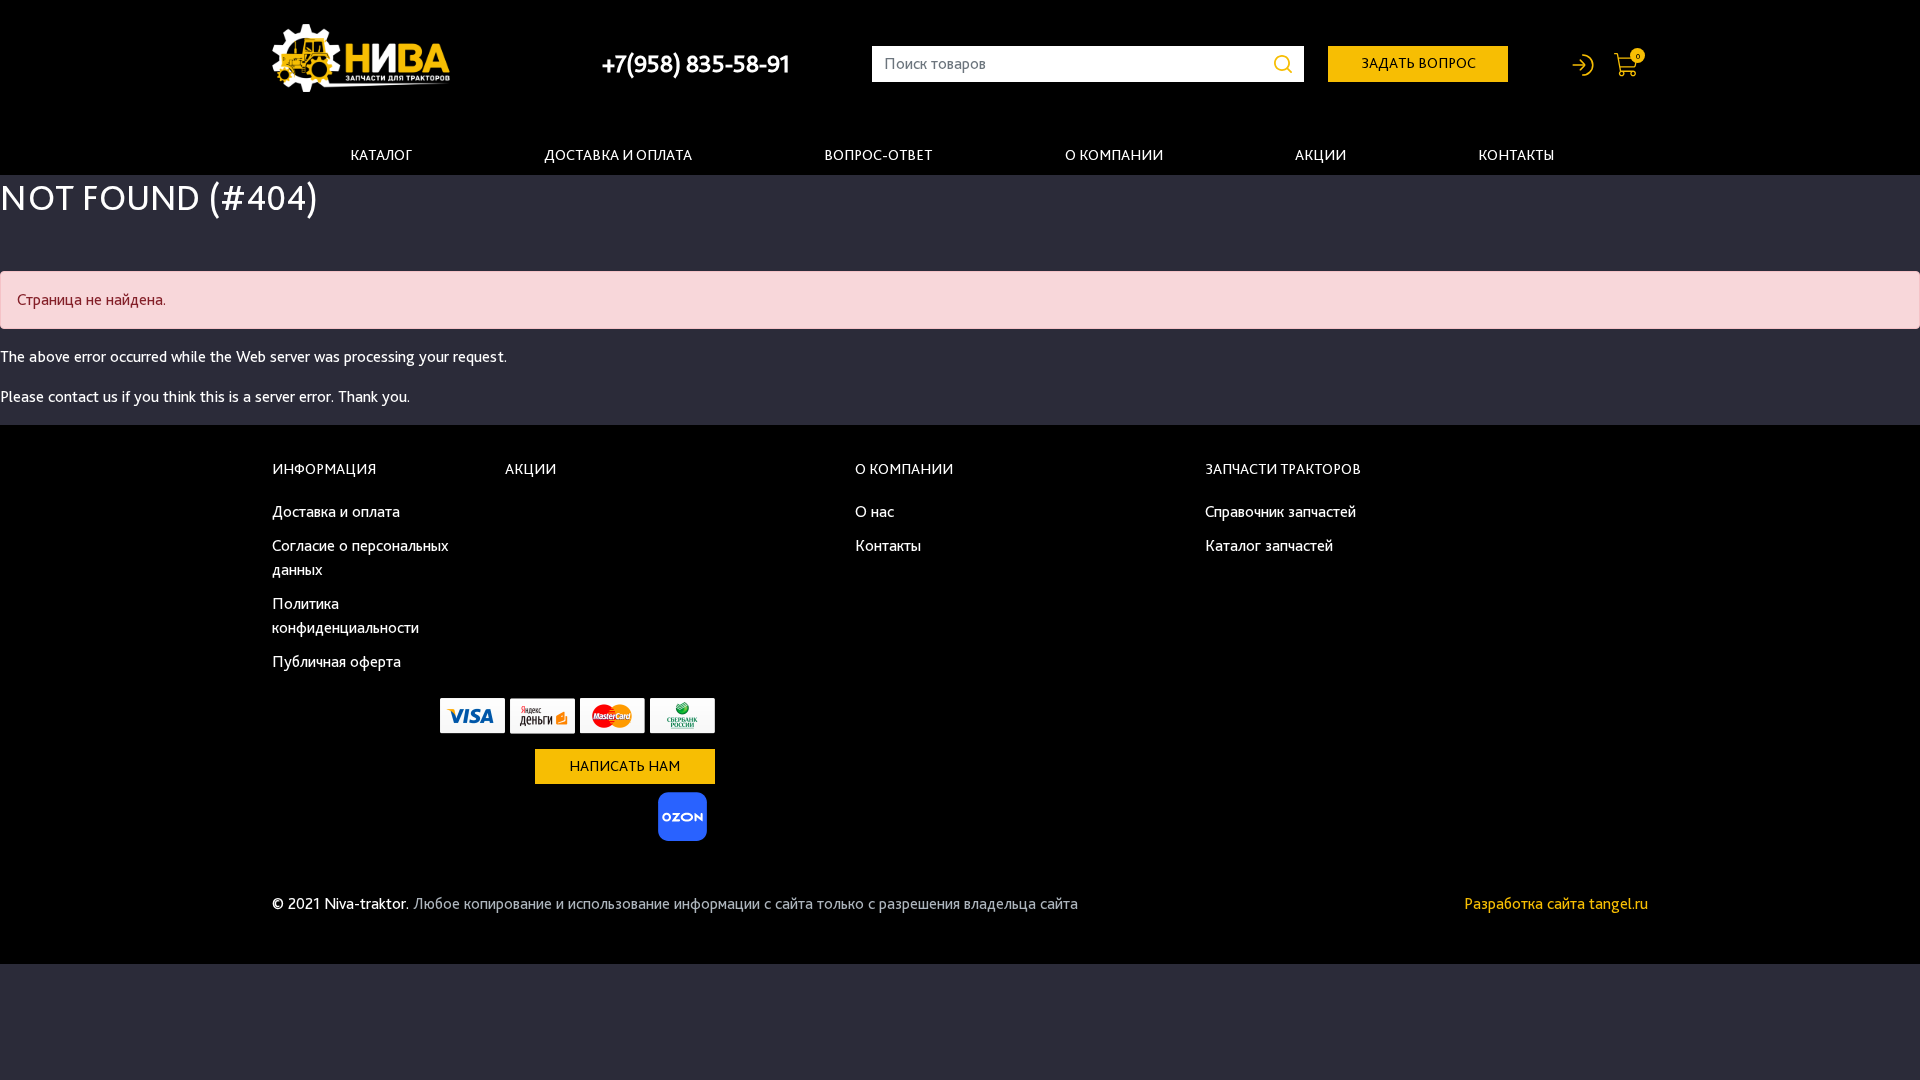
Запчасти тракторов (1283, 469)
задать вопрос (1418, 63)
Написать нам (624, 766)
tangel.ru (1618, 903)
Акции (1320, 155)
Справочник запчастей (1280, 511)
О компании (1114, 155)
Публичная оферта (336, 661)
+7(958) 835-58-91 (696, 63)
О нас (874, 511)
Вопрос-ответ (878, 155)
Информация (324, 469)
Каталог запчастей (1269, 545)
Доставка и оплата (618, 155)
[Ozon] (680, 822)
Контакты (1516, 155)
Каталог (381, 155)
